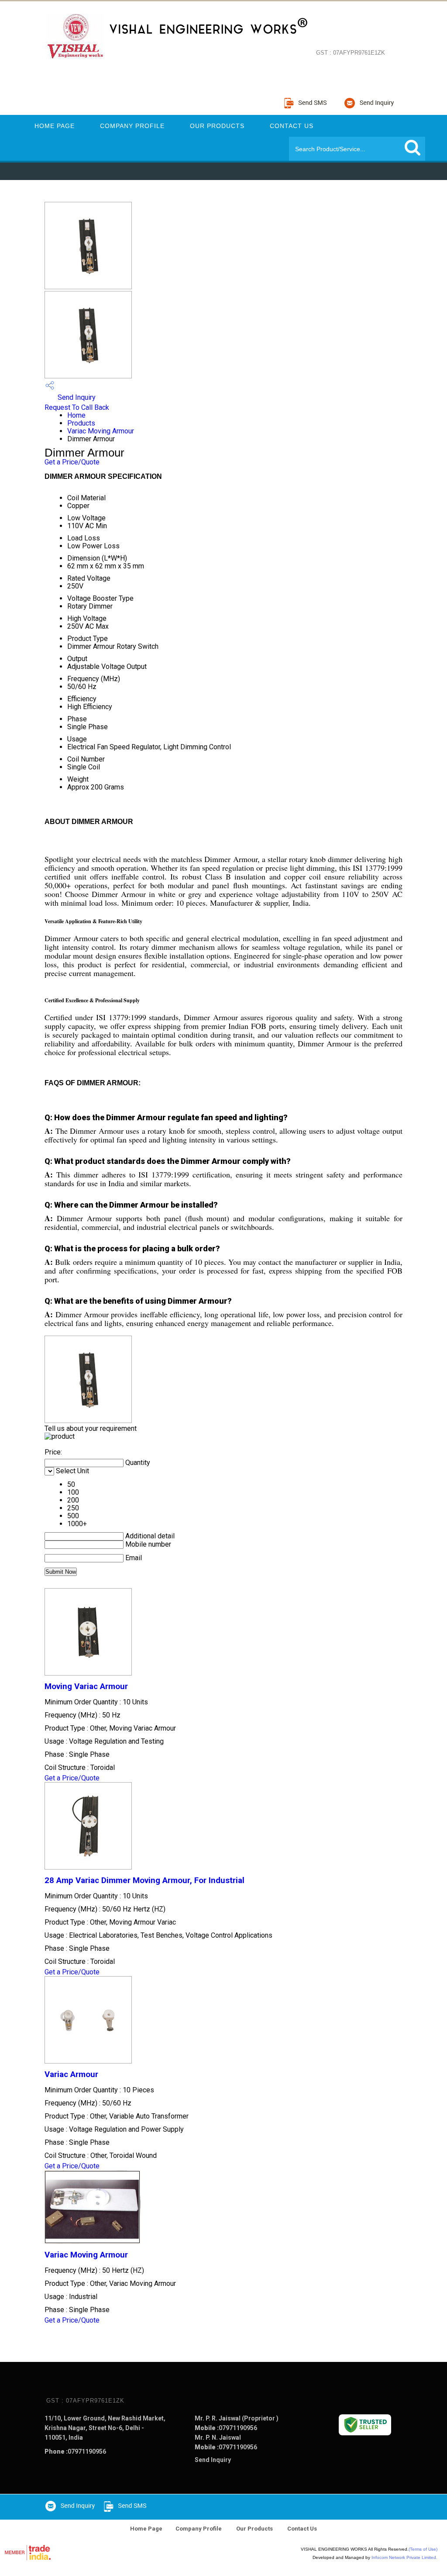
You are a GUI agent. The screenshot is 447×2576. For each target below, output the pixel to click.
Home (76, 415)
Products (81, 423)
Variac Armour (71, 2074)
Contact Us (292, 126)
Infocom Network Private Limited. (404, 2557)
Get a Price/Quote (72, 462)
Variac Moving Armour (101, 431)
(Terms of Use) (423, 2549)
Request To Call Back (77, 407)
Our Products (217, 126)
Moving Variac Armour (86, 1686)
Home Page (55, 126)
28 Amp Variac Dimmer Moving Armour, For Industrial (144, 1880)
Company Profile (132, 126)
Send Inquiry (76, 397)
